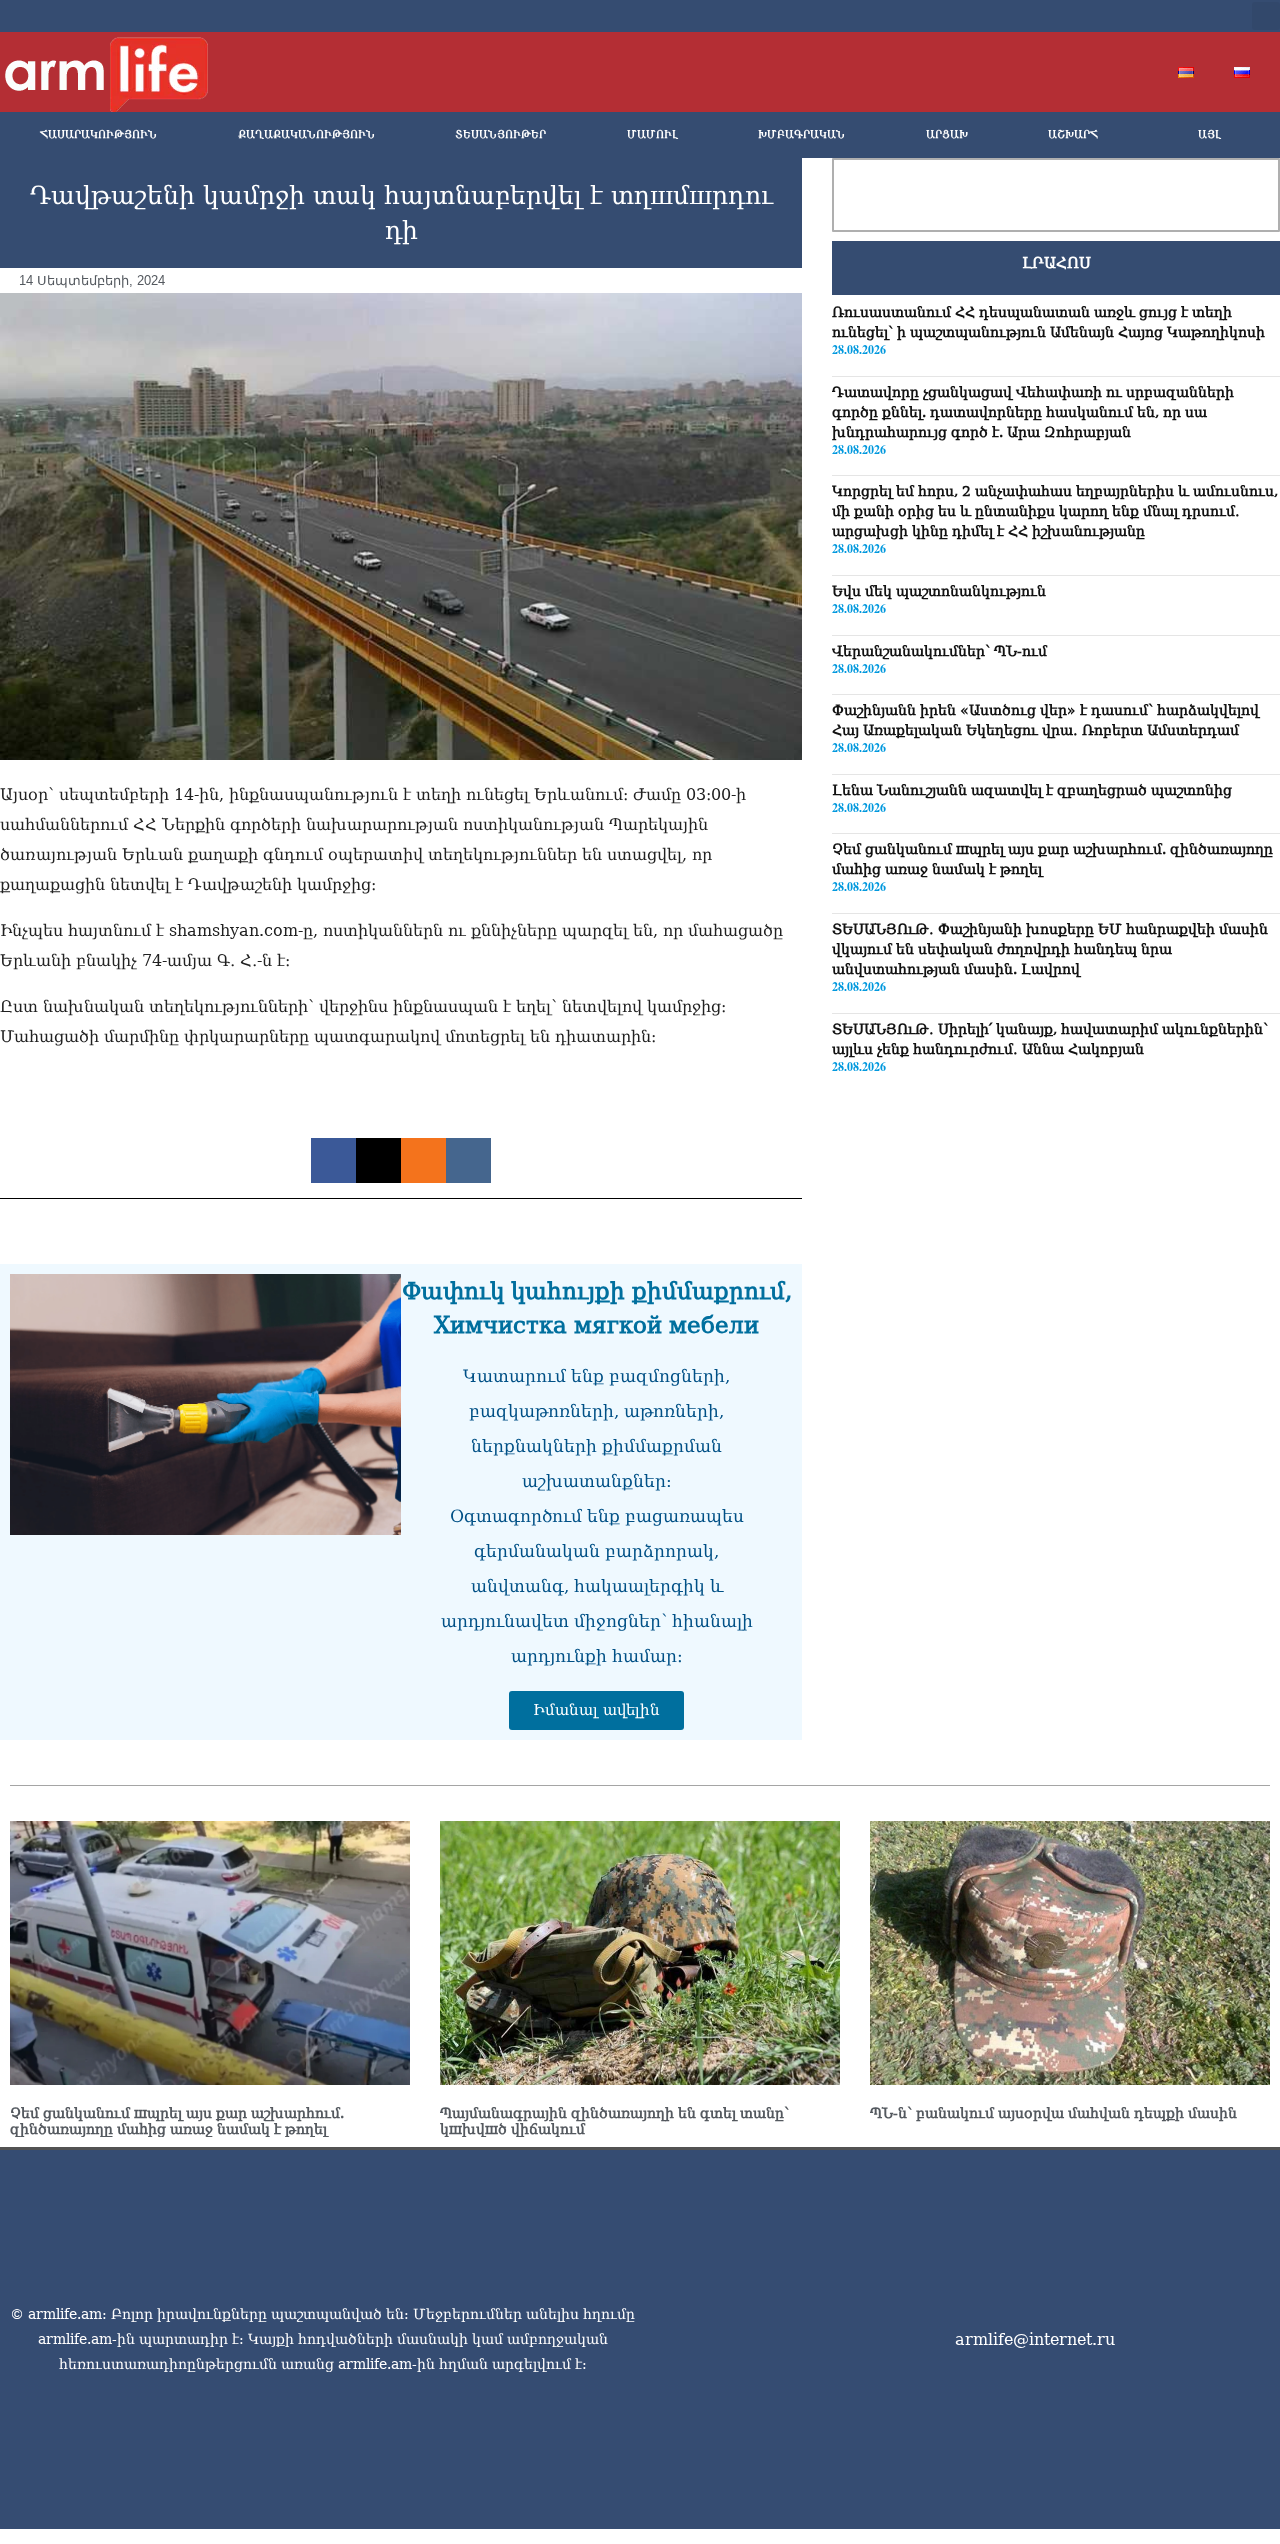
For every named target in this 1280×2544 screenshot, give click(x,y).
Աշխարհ (1073, 134)
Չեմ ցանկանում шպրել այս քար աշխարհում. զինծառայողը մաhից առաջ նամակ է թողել (177, 2121)
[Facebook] (1072, 16)
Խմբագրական (801, 134)
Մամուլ (652, 134)
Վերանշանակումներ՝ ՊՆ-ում (939, 650)
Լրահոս (1056, 263)
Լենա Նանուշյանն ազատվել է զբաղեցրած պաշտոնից (1032, 790)
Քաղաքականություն (306, 134)
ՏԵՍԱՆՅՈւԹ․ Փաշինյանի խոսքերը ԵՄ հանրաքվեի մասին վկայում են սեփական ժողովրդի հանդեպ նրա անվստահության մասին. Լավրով (1050, 949)
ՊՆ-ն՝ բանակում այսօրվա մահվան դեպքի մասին (1053, 2113)
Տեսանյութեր (500, 134)
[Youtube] (1136, 16)
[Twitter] (1104, 16)
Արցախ (947, 134)
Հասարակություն (98, 134)
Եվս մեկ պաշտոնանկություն (939, 591)
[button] (1266, 16)
